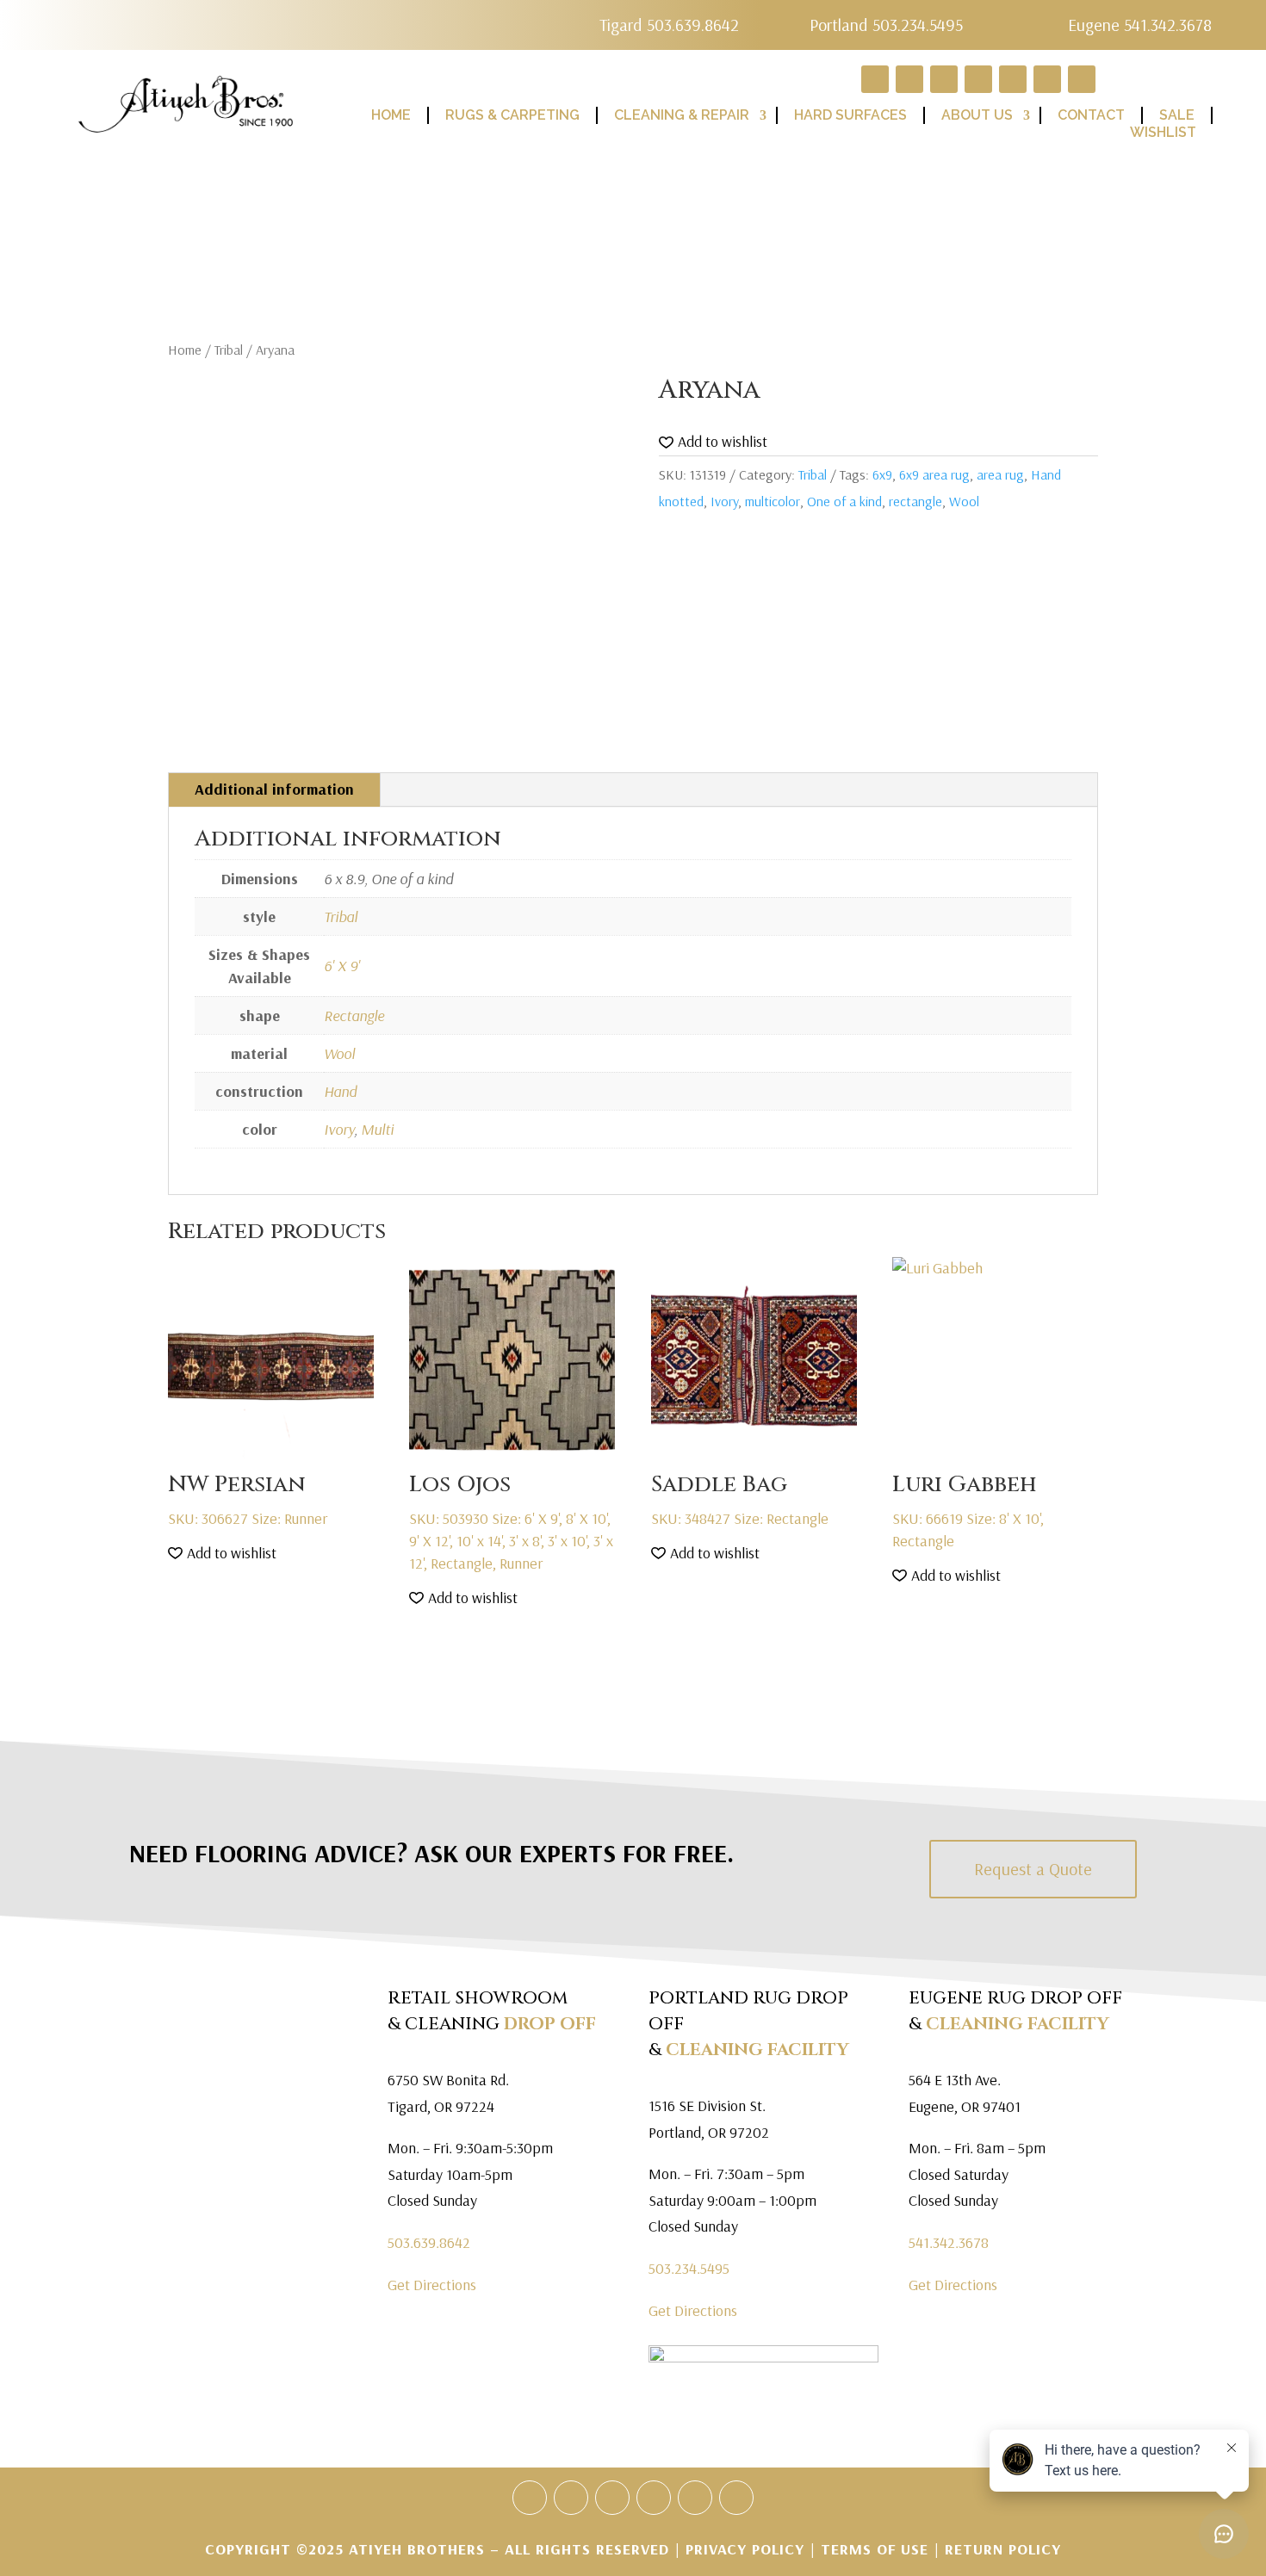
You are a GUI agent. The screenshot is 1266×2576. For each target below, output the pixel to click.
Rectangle (354, 1016)
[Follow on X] (612, 2498)
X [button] (1249, 17)
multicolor (773, 501)
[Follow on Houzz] (530, 2498)
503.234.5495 (689, 2268)
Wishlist (1163, 132)
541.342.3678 (949, 2242)
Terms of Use (875, 2549)
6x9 (882, 474)
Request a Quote (1033, 1869)
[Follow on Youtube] (695, 2498)
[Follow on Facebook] (571, 2498)
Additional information (274, 789)
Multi (377, 1129)
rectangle (915, 501)
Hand (340, 1091)
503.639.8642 (429, 2242)
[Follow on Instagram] (736, 2498)
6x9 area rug (934, 474)
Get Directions (432, 2285)
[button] (713, 442)
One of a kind (844, 501)
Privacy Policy (748, 2549)
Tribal (229, 350)
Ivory (724, 501)
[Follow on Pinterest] (654, 2498)
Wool (964, 501)
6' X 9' (342, 966)
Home (185, 350)
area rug (1000, 474)
